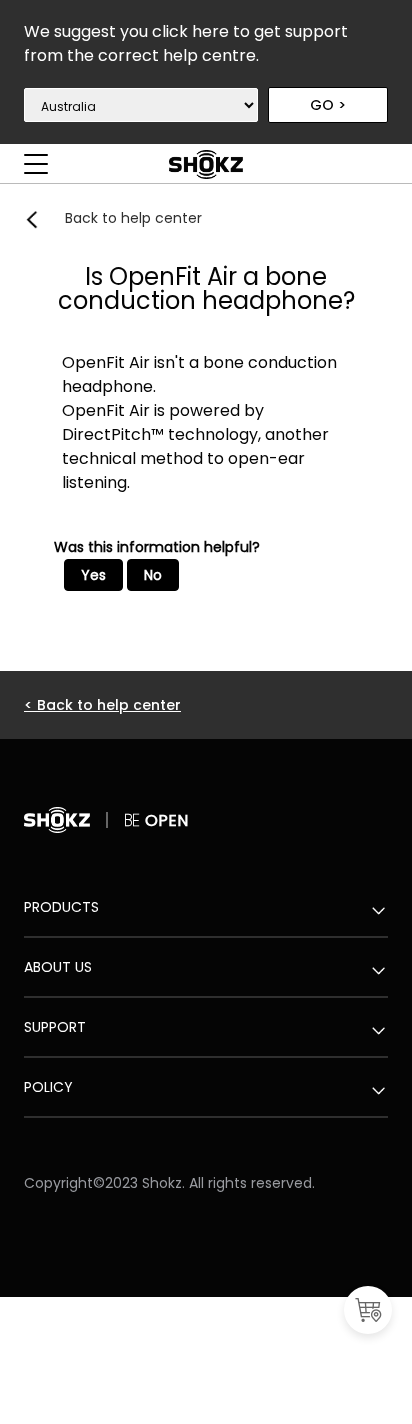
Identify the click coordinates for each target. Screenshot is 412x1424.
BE (134, 820)
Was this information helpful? (157, 547)
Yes (93, 575)
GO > (328, 105)
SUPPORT (55, 1027)
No (153, 575)
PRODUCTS (61, 907)
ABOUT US (58, 967)
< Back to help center (102, 705)
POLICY (48, 1087)
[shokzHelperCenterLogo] (206, 175)
